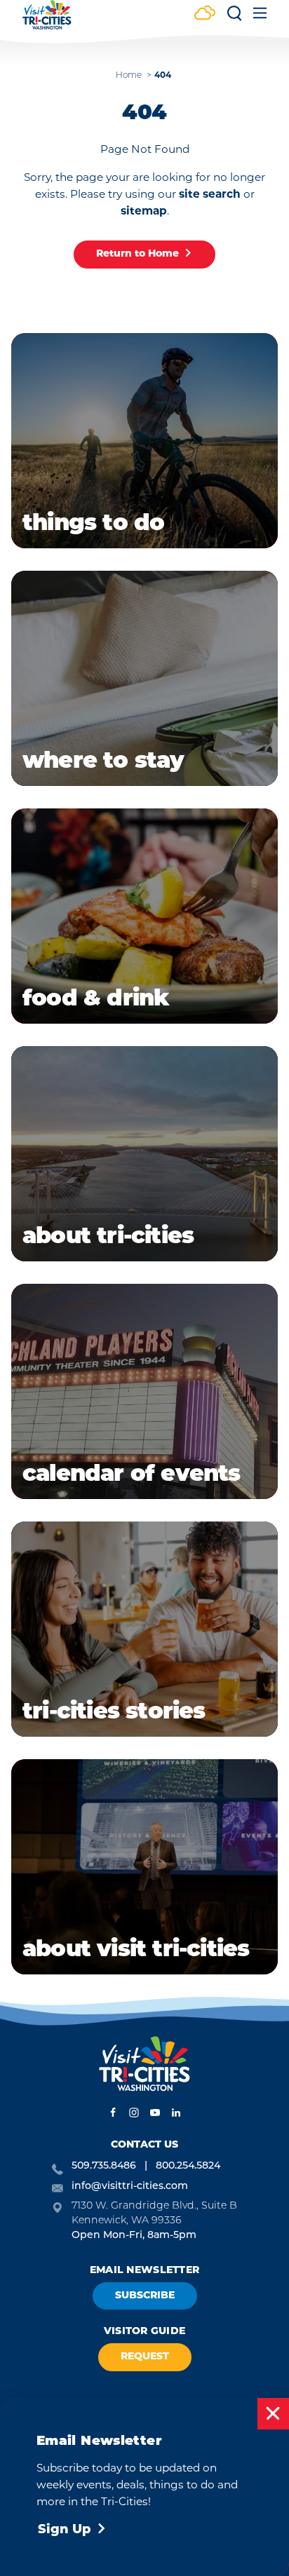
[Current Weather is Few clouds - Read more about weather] (205, 14)
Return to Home (137, 254)
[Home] (47, 21)
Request (145, 2357)
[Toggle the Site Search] (234, 18)
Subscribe (145, 2296)
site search (210, 195)
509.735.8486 (104, 2166)
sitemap (144, 212)
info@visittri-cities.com (130, 2187)
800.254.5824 (188, 2166)
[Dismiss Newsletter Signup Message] (273, 2414)
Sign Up (65, 2530)
